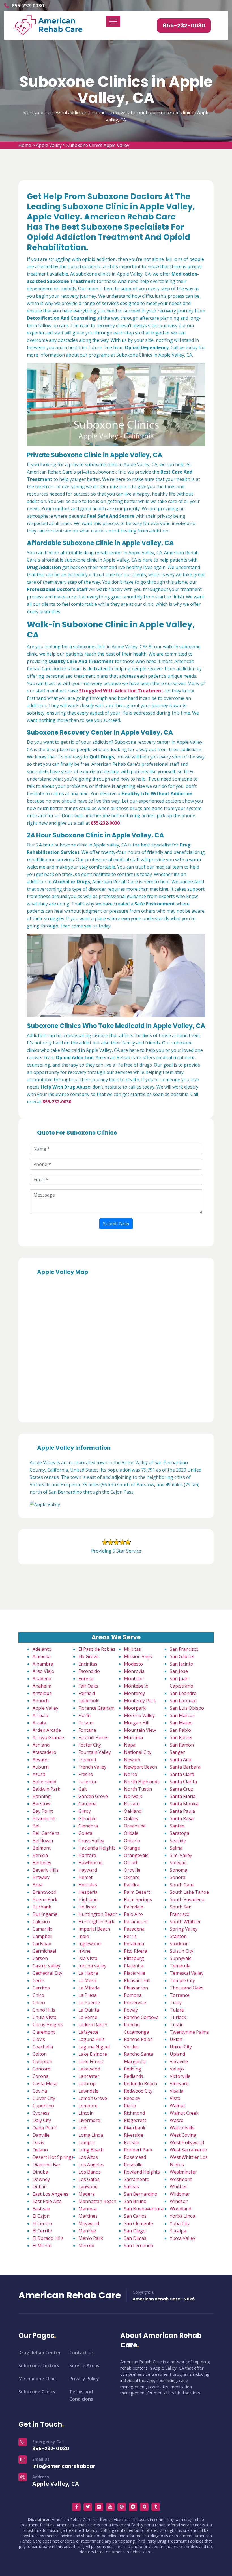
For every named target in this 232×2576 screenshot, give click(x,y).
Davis (38, 2142)
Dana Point (44, 2128)
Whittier (178, 2187)
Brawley (41, 1877)
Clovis (39, 2039)
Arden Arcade (47, 1730)
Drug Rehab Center (40, 2353)
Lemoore (88, 2106)
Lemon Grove (93, 2098)
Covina (40, 2091)
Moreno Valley (139, 1715)
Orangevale (136, 1855)
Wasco (177, 2120)
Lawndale (88, 2091)
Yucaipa (178, 2231)
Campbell (42, 1936)
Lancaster (89, 2076)
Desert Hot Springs (53, 2157)
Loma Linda (91, 2135)
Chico (38, 1995)
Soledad (178, 1863)
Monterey (134, 1693)
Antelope (42, 1693)
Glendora (88, 1826)
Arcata (39, 1723)
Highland (88, 1899)
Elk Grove (88, 1656)
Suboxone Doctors (39, 2366)
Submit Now (116, 1224)
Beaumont (44, 1818)
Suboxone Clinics (37, 2392)
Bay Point (43, 1811)
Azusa (39, 1774)
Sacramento (137, 2179)
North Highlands (142, 1782)
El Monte (42, 2246)
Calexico (41, 1922)
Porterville (135, 2003)
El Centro (42, 2223)
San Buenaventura (144, 2209)
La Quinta (89, 2010)
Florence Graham (96, 1708)
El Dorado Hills (48, 2238)
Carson (40, 1958)
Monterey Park (140, 1701)
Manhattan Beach (97, 2201)
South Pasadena (187, 1899)
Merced (86, 2246)
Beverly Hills (46, 1870)
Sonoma (179, 1870)
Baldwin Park (46, 1789)
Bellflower (43, 1841)
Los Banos (90, 2172)
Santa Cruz (181, 1789)
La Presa (88, 1995)
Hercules (88, 1885)
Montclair (134, 1679)
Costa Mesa (45, 2084)
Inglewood (90, 1944)
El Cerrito (42, 2231)
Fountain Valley (95, 1752)
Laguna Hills (92, 2039)
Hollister (87, 1907)
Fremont (87, 1760)
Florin (84, 1715)
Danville (41, 2135)
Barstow (41, 1804)
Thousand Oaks (187, 1988)
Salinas (131, 2187)
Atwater (41, 1760)
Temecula (180, 1966)
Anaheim (42, 1686)
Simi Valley (181, 1855)
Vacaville (179, 2061)
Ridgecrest (135, 2120)
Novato (132, 1804)
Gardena (87, 1804)
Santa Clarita (183, 1782)
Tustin (177, 2025)
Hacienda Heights (97, 1848)
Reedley (132, 2098)
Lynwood (88, 2187)
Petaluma (134, 1944)
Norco (131, 1774)
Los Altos (88, 2157)
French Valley (92, 1767)
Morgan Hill (137, 1723)
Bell (36, 1826)
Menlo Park (91, 2238)
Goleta (85, 1833)
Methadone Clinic (37, 2379)
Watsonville (182, 2128)
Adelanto (42, 1649)
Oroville (132, 1870)
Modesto (133, 1664)
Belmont (42, 1848)
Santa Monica (184, 1804)
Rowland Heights (142, 2172)
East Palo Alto (47, 2201)
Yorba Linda (182, 2216)
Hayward (88, 1870)
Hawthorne (90, 1863)
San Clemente (138, 2223)
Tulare (177, 2010)
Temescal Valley (187, 1973)
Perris (130, 1936)
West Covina (183, 2135)
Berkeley (42, 1863)
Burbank (42, 1907)
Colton (40, 2054)
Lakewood (89, 2069)
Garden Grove (93, 1796)
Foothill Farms (93, 1737)
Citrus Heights (48, 2025)
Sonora (178, 1877)
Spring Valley (184, 1929)
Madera (87, 2194)
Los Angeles (91, 2165)
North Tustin (138, 1789)
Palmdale (134, 1907)
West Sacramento (188, 2150)
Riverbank (135, 2128)
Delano (40, 2150)
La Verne (88, 2017)
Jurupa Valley (92, 1966)
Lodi (83, 2128)
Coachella (43, 2047)
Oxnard (132, 1877)
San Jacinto (181, 1664)
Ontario (132, 1841)
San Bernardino (141, 2194)
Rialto (130, 2106)
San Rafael (181, 1737)
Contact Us (81, 2353)
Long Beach (91, 2150)
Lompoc (87, 2142)
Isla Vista (88, 1958)
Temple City (182, 1980)
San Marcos (182, 1715)
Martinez (88, 2216)
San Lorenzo (183, 1701)
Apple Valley (49, 145)
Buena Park (45, 1899)
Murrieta (133, 1737)
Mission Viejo (138, 1656)
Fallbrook (88, 1701)
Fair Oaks (88, 1686)
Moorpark (135, 1708)
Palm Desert (137, 1892)
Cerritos (41, 1988)
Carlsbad (42, 1944)
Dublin (40, 2187)
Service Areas (84, 2366)
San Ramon (182, 1745)
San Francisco (184, 1649)
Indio (84, 1936)
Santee (177, 1826)
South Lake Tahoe (189, 1892)
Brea (38, 1885)
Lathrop (87, 2084)
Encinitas (88, 1664)
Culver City (44, 2098)
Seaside (178, 1841)
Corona (40, 2076)
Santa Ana (181, 1760)
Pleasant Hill (137, 1980)
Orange (132, 1848)
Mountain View (140, 1730)
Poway (131, 2010)
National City (138, 1752)
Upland (177, 2054)
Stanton (178, 1936)
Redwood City (138, 2091)
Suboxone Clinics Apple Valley (98, 145)
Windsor (179, 2201)
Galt (83, 1789)
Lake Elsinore (93, 2054)
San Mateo (181, 1723)
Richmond (134, 2113)
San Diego (135, 2231)
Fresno (86, 1774)
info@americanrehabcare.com (71, 2466)
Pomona (133, 1995)
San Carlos (135, 2216)
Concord (41, 2069)
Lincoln (86, 2113)
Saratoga (180, 1833)
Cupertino (43, 2106)
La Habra (88, 1973)
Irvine (84, 1951)
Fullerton (88, 1782)
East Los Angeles (51, 2194)
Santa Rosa (182, 1818)
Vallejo (177, 2069)
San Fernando (139, 2246)
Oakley (131, 1818)
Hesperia (88, 1892)
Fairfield (87, 1693)
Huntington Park (96, 1922)
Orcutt (131, 1863)
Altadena (42, 1679)
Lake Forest (91, 2061)
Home (25, 145)
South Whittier (185, 1922)
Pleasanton (136, 1988)
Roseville (133, 2165)
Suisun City (181, 1951)
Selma (176, 1848)
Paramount (136, 1922)
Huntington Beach (98, 1914)
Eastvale (41, 2209)
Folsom (86, 1723)
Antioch (41, 1701)
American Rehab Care (70, 2295)
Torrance (180, 1995)
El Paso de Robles (97, 1649)
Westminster (183, 2172)
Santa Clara (182, 1774)
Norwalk (133, 1796)
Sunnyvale (181, 1958)
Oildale (131, 1833)
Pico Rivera (136, 1951)
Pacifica (132, 1885)
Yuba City (180, 2223)
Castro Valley (46, 1966)
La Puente (89, 2003)
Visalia (177, 2091)
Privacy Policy (84, 2379)
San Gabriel (182, 1656)
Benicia (40, 1855)
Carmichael (44, 1951)
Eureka (86, 1679)
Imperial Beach (94, 1929)
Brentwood (44, 1892)
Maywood (89, 2223)
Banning (42, 1796)
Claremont (44, 2032)
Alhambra (43, 1664)
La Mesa (87, 1980)
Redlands (134, 2076)
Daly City (42, 2120)
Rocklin (132, 2142)
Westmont (181, 2179)
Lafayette (88, 2032)
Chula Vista (44, 2017)
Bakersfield (44, 1782)
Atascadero (44, 1752)
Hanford (87, 1855)
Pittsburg (134, 1958)
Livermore (89, 2120)
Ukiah (176, 2039)
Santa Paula (182, 1811)
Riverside (134, 2135)
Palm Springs (138, 1899)
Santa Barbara (185, 1767)
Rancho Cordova (141, 2017)
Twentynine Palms (189, 2032)
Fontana (87, 1730)
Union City (181, 2047)
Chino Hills (44, 2010)
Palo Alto (133, 1914)
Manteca (88, 2209)
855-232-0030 (28, 5)
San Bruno (135, 2201)
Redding (133, 2069)
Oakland (133, 1811)
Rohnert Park (138, 2150)
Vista (175, 2098)
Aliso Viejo (43, 1671)
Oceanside (135, 1826)
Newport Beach (140, 1767)
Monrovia (134, 1671)
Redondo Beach (140, 2084)
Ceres (39, 1980)
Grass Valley (91, 1841)
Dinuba (40, 2172)
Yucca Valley (182, 2238)
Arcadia (40, 1715)
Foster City (90, 1745)
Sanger (177, 1752)
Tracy (176, 2003)
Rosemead (135, 2157)
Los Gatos (89, 2179)
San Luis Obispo (187, 1708)
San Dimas (135, 2238)
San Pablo (180, 1730)
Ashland (41, 1745)
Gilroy (85, 1811)
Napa (130, 1745)
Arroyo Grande (48, 1737)
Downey (41, 2179)
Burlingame (45, 1914)
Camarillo (43, 1929)
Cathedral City (47, 1973)
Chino (39, 2003)
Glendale (88, 1818)
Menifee (87, 2231)
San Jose (179, 1671)
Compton (42, 2061)
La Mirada (89, 1988)
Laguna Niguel (94, 2047)
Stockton (179, 1944)
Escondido (89, 1671)
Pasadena (134, 1929)
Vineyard (179, 2084)
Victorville (180, 2076)
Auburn (41, 1767)
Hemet (85, 1877)
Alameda (42, 1656)
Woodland (181, 2209)
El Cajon (41, 2216)
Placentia (134, 1966)
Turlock (178, 2017)
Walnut (177, 2106)
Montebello (136, 1686)
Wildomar (180, 2194)
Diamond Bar (47, 2165)
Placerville (135, 1973)
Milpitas (132, 1649)
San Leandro (183, 1693)
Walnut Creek (184, 2113)
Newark (132, 1760)
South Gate (182, 1885)
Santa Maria (183, 1796)
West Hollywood (187, 2142)
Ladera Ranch (93, 2025)
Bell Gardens (46, 1833)
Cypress (41, 2113)
